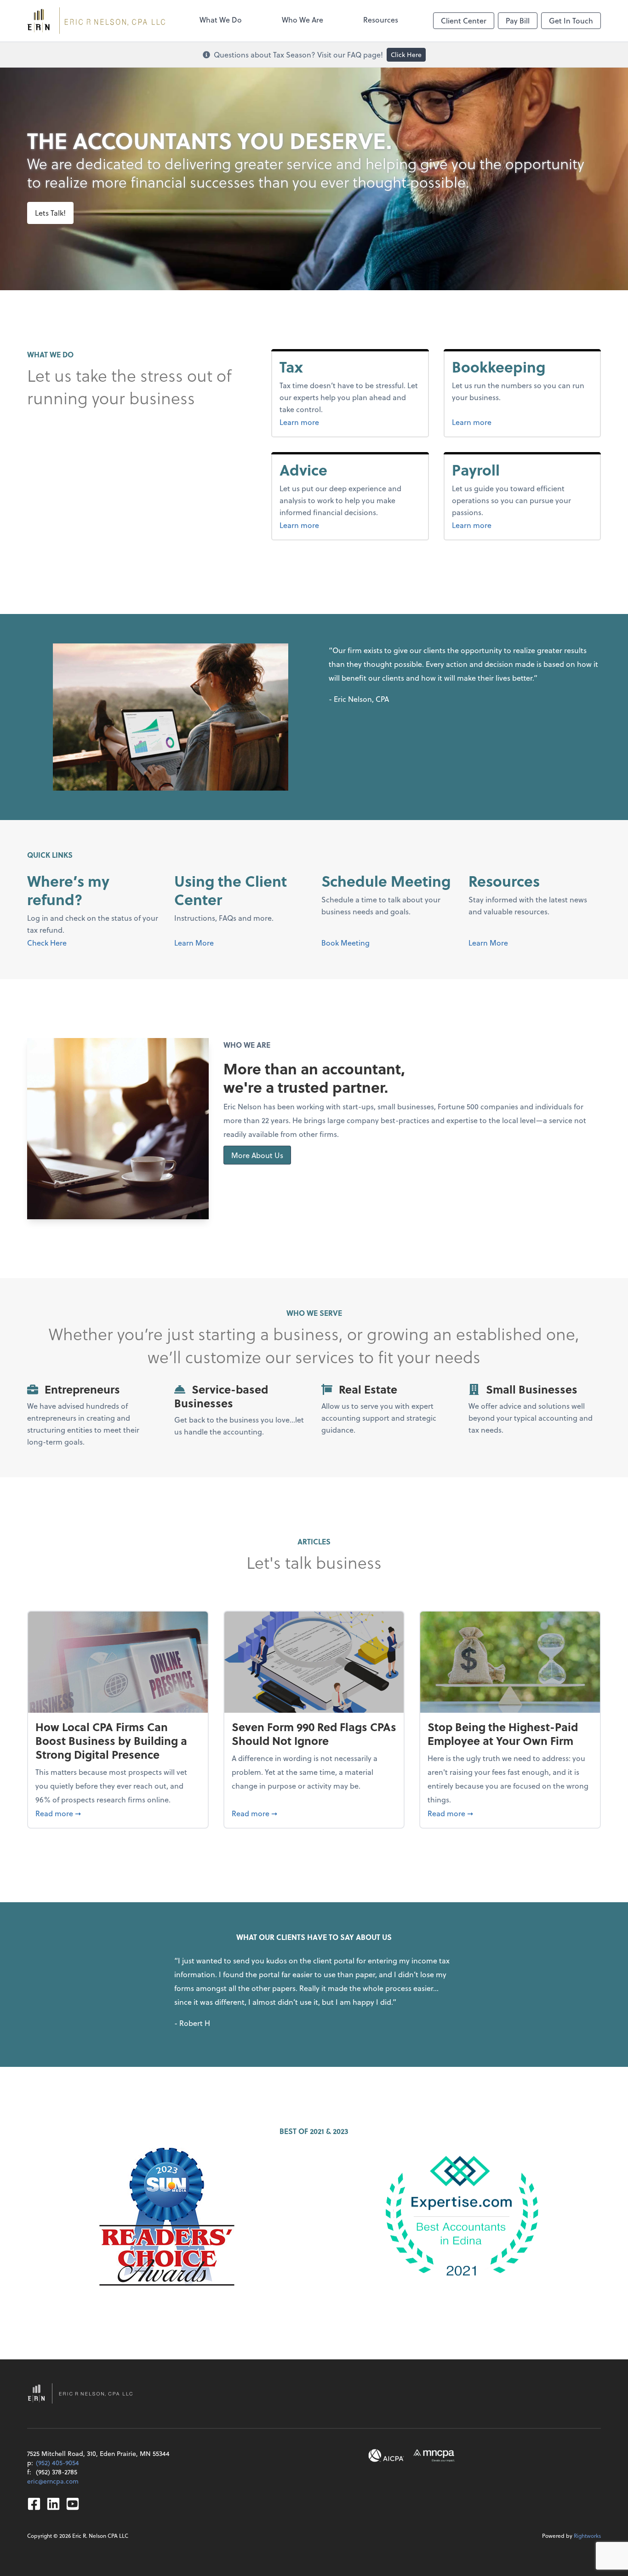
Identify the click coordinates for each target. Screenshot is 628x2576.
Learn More (194, 943)
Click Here (406, 55)
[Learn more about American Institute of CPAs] (386, 2456)
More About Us (257, 1155)
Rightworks (587, 2536)
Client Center (464, 20)
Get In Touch (571, 20)
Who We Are (303, 20)
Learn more (317, 422)
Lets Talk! (50, 213)
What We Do (221, 20)
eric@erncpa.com (53, 2481)
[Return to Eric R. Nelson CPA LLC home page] (96, 21)
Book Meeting (345, 943)
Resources (381, 20)
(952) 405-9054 (57, 2463)
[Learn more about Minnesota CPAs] (434, 2456)
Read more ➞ (118, 1813)
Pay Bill (518, 20)
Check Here (47, 943)
